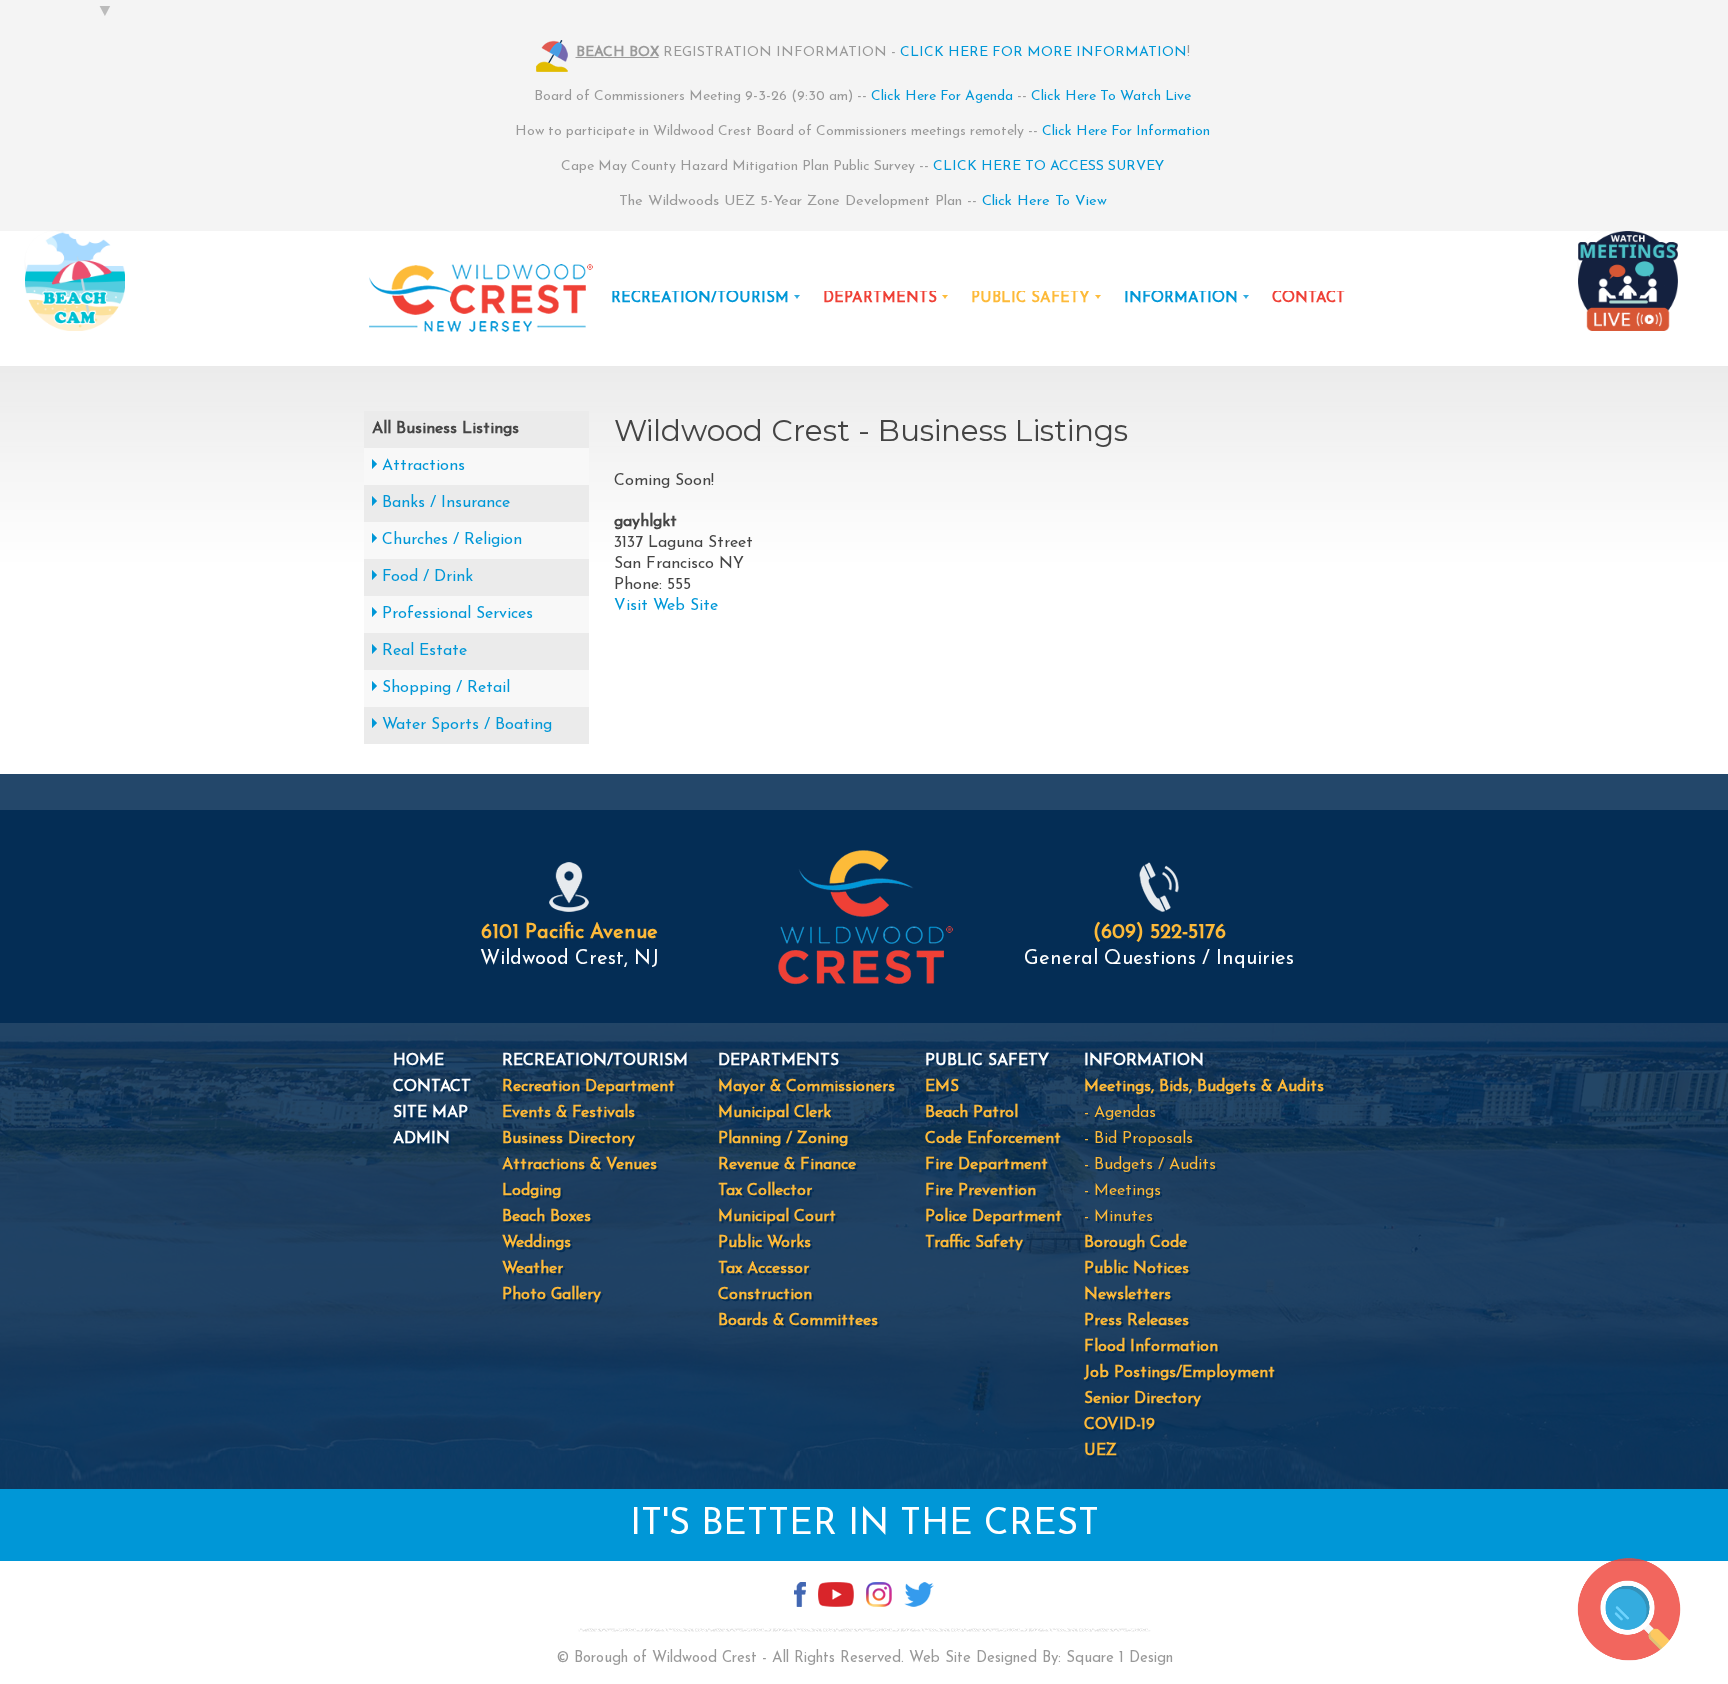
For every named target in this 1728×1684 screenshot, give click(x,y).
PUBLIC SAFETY (1030, 298)
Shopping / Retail (446, 688)
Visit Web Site (666, 606)
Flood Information (1151, 1347)
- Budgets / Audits (1150, 1165)
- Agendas (1120, 1113)
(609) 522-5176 (1159, 933)
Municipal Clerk (774, 1113)
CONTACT (1308, 298)
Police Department (993, 1217)
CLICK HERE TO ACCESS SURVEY (1048, 166)
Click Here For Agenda (942, 96)
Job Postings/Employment (1179, 1373)
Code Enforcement (993, 1139)
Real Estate (424, 651)
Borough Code (1135, 1243)
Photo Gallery (551, 1295)
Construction (765, 1295)
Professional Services (457, 614)
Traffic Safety (974, 1243)
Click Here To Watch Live (1111, 96)
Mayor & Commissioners (806, 1087)
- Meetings (1122, 1191)
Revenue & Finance (787, 1165)
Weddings (536, 1243)
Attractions (423, 466)
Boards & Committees (798, 1321)
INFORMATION (1181, 298)
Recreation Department (588, 1087)
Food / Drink (427, 577)
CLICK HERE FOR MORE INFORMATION (1043, 52)
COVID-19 (1119, 1425)
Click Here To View (1044, 201)
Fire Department (986, 1165)
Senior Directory (1142, 1399)
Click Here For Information (1126, 131)
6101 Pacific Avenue (569, 933)
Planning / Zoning (783, 1139)
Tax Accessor (763, 1269)
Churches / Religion (452, 540)
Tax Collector (765, 1191)
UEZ (1100, 1451)
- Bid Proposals (1138, 1139)
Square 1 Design (1119, 1658)
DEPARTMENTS (880, 298)
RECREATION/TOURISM (700, 298)
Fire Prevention (980, 1191)
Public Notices (1136, 1269)
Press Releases (1136, 1321)
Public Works (764, 1243)
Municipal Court (777, 1217)
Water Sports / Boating (467, 725)
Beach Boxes (546, 1217)
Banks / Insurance (446, 503)
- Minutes (1118, 1217)
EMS (942, 1087)
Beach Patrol (971, 1113)
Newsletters (1127, 1295)
